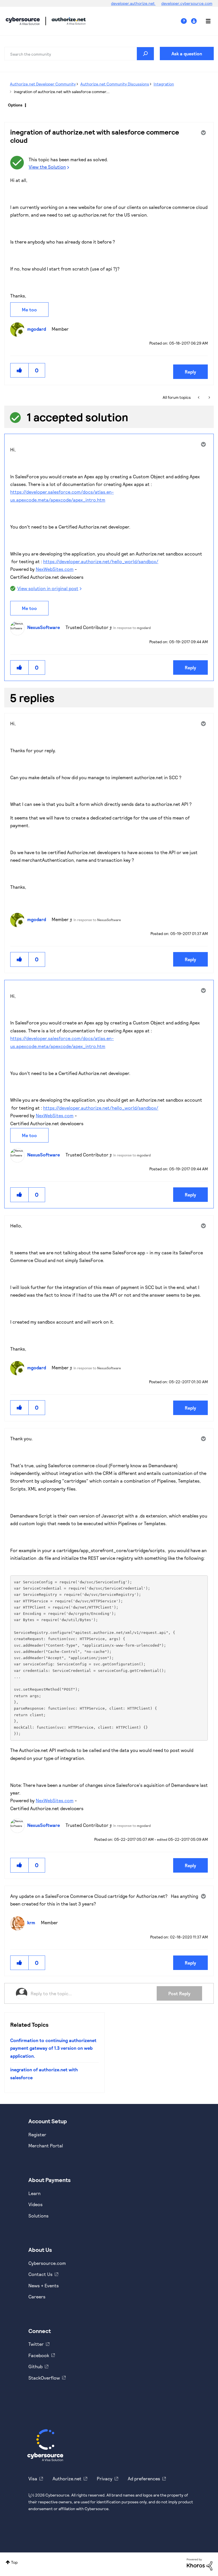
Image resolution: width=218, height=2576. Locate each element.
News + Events (44, 2285)
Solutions (38, 2216)
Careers (37, 2297)
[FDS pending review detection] (209, 397)
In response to (132, 628)
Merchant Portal (46, 2146)
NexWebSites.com (55, 569)
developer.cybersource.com (187, 3)
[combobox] (79, 54)
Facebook (39, 2355)
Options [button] (15, 105)
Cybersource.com (47, 2263)
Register (37, 2134)
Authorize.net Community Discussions (115, 84)
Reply (190, 372)
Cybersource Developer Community (23, 21)
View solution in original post (48, 588)
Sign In (195, 21)
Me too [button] (29, 310)
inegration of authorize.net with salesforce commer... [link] (62, 92)
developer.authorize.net (133, 3)
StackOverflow (44, 2378)
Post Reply (179, 1993)
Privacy (105, 2478)
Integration (164, 84)
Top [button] (14, 2562)
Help (186, 21)
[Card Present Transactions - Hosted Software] (199, 397)
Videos (35, 2204)
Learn (34, 2193)
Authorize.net (67, 2478)
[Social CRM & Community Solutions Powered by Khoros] (200, 2564)
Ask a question (187, 54)
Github (35, 2366)
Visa (33, 2478)
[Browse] (205, 21)
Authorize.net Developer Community (43, 84)
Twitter (36, 2344)
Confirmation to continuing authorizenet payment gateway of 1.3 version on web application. (53, 2048)
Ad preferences (144, 2478)
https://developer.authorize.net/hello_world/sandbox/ (101, 561)
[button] (20, 370)
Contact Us (40, 2274)
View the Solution (47, 167)
